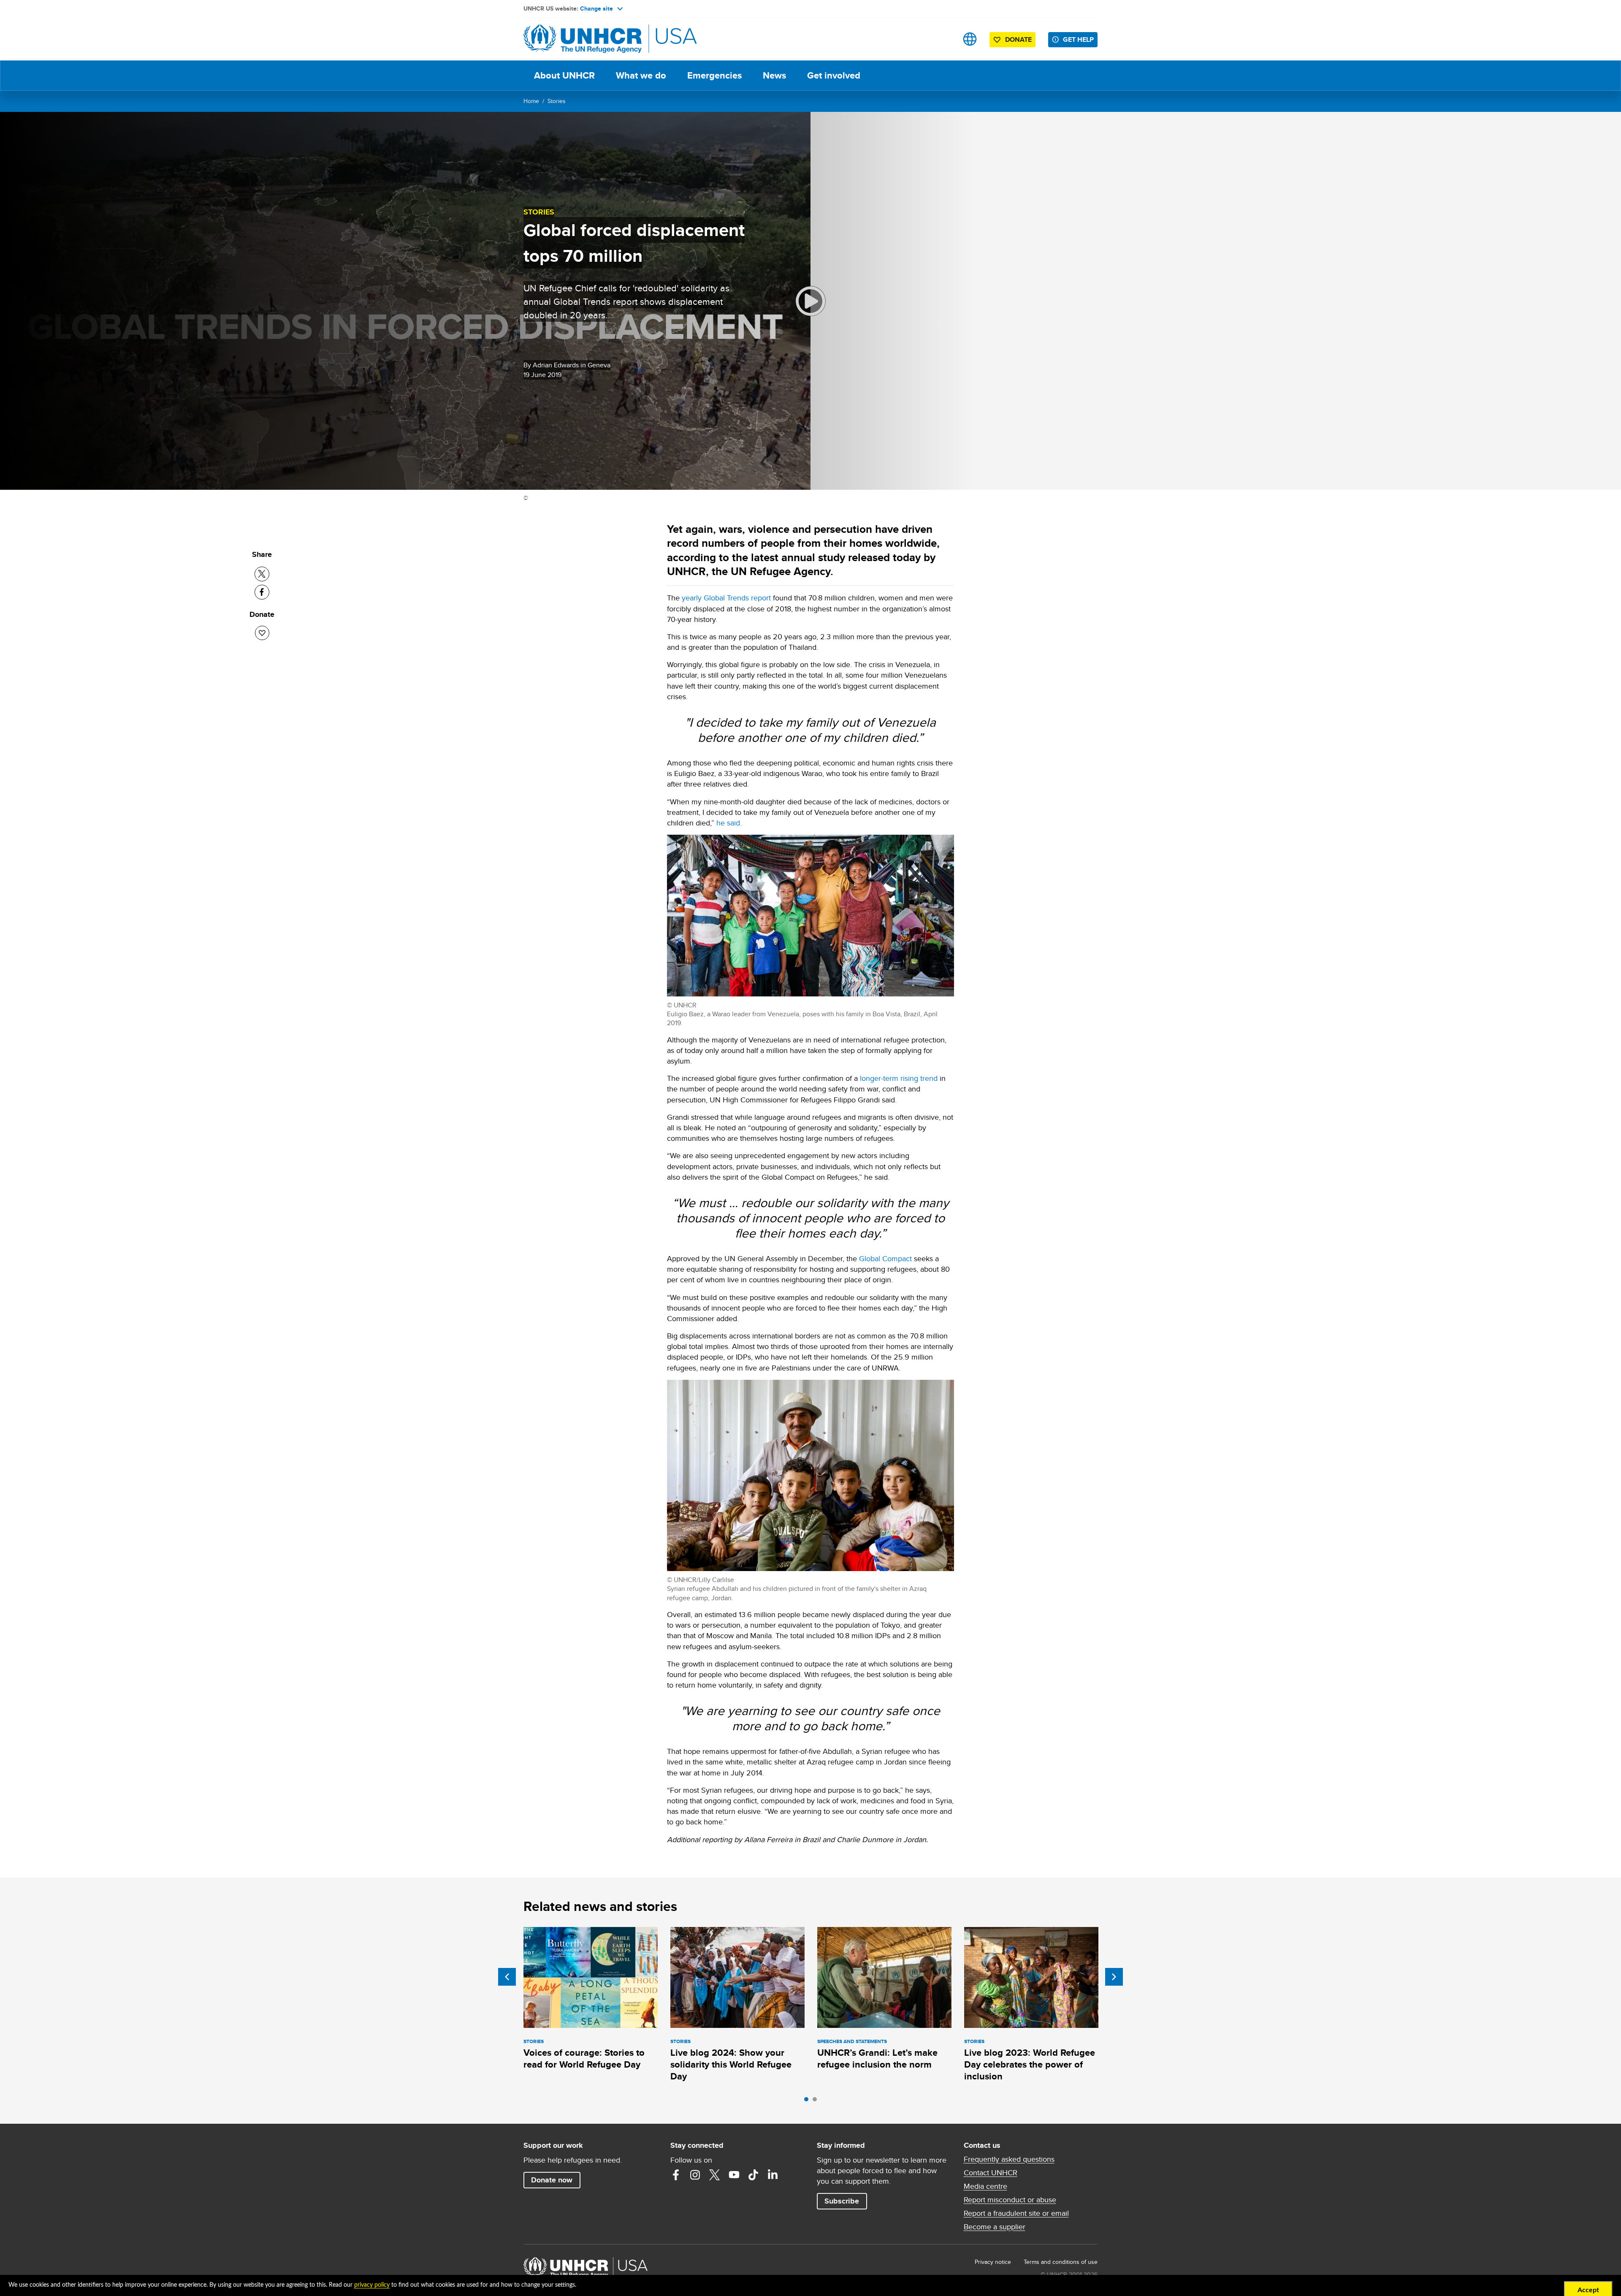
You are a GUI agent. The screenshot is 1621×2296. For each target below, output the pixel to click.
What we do (641, 75)
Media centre (985, 2186)
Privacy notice (993, 2262)
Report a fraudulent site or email (1016, 2213)
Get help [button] (1078, 39)
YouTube (734, 2175)
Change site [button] (596, 8)
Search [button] (943, 39)
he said (728, 823)
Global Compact (885, 1258)
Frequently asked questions (1009, 2159)
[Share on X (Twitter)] (262, 574)
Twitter (715, 2175)
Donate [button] (1018, 39)
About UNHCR (564, 75)
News (774, 75)
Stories (557, 101)
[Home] (583, 39)
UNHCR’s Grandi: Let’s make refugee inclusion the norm (877, 2059)
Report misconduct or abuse (1010, 2200)
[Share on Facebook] (262, 592)
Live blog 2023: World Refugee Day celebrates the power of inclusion (1030, 2065)
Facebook (676, 2175)
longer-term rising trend (899, 1078)
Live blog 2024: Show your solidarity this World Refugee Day (731, 2065)
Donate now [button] (552, 2180)
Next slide (1114, 1977)
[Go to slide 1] (808, 2101)
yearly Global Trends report (726, 598)
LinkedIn (773, 2175)
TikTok (754, 2175)
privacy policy (372, 2285)
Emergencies (714, 75)
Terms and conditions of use (1061, 2262)
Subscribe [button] (842, 2201)
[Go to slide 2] (817, 2101)
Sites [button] (970, 39)
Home (531, 101)
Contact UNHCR (991, 2173)
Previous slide (507, 1977)
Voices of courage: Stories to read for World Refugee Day (584, 2059)
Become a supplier (995, 2227)
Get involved (834, 75)
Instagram (695, 2175)
